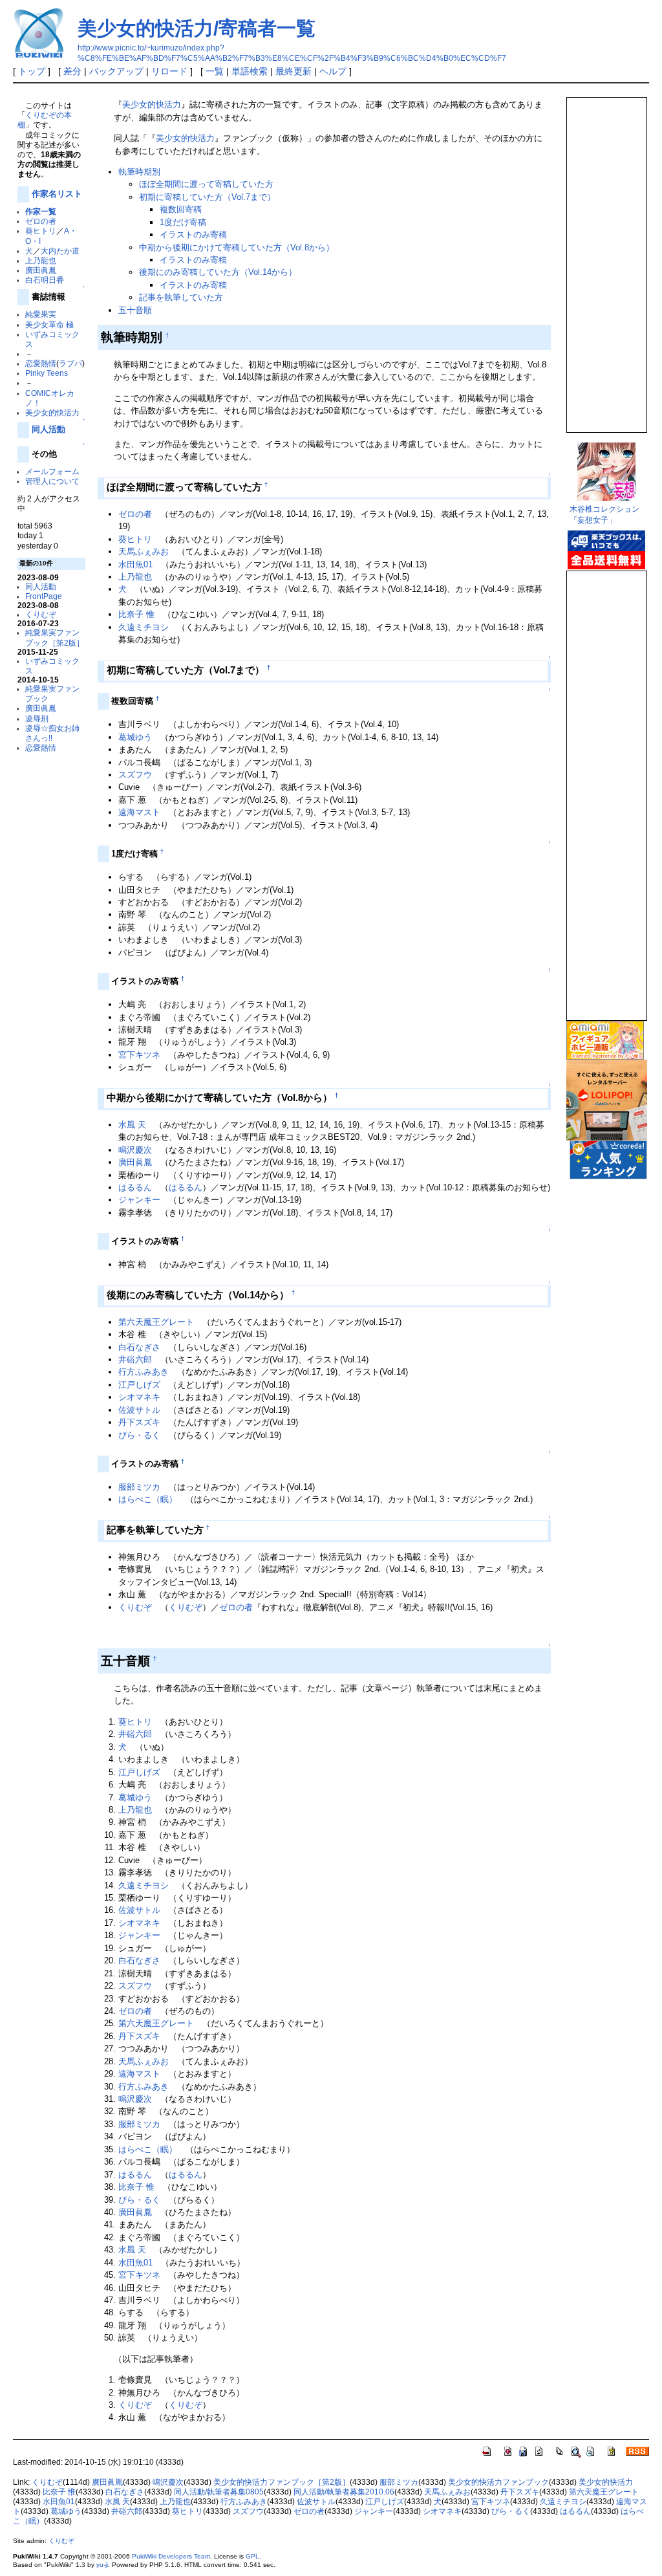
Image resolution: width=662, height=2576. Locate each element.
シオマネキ (139, 1397)
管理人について (52, 481)
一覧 (215, 71)
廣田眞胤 (41, 270)
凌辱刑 (37, 718)
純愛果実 (41, 314)
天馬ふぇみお (144, 551)
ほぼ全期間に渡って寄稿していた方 (206, 184)
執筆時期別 (139, 172)
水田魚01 (135, 564)
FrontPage (44, 596)
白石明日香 (45, 280)
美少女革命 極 (49, 324)
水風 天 (132, 1125)
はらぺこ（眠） (148, 1499)
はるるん (135, 1187)
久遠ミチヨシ (144, 627)
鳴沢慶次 (135, 1150)
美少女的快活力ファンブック (498, 2482)
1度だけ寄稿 (183, 222)
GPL (252, 2556)
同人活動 (48, 429)
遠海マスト (139, 812)
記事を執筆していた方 (181, 297)
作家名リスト (57, 194)
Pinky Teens (47, 373)
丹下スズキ (139, 1422)
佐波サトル (139, 1410)
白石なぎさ (139, 1347)
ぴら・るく (139, 1435)
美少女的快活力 (52, 412)
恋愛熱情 (41, 363)
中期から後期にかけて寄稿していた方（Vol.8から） (237, 247)
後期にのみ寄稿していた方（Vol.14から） (218, 272)
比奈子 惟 (136, 614)
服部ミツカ (139, 1487)
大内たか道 (60, 251)
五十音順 (135, 310)
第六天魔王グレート (156, 1322)
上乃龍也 (41, 260)
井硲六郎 (135, 1359)
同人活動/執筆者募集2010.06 (344, 2492)
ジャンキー (139, 1200)
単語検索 (250, 71)
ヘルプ (333, 71)
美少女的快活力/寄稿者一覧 (197, 28)
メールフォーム (52, 471)
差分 (72, 71)
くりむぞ (41, 614)
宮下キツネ (139, 1055)
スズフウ (135, 775)
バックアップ (116, 71)
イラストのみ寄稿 (193, 235)
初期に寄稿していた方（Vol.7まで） (207, 197)
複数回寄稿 (181, 209)
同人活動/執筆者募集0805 (219, 2492)
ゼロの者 (41, 221)
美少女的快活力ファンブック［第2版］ (282, 2482)
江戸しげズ (139, 1385)
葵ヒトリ (41, 231)
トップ (32, 71)
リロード (169, 71)
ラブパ (70, 363)
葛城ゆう (135, 737)
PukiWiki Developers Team (171, 2556)
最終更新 (294, 71)
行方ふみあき (144, 1372)
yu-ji (102, 2565)
